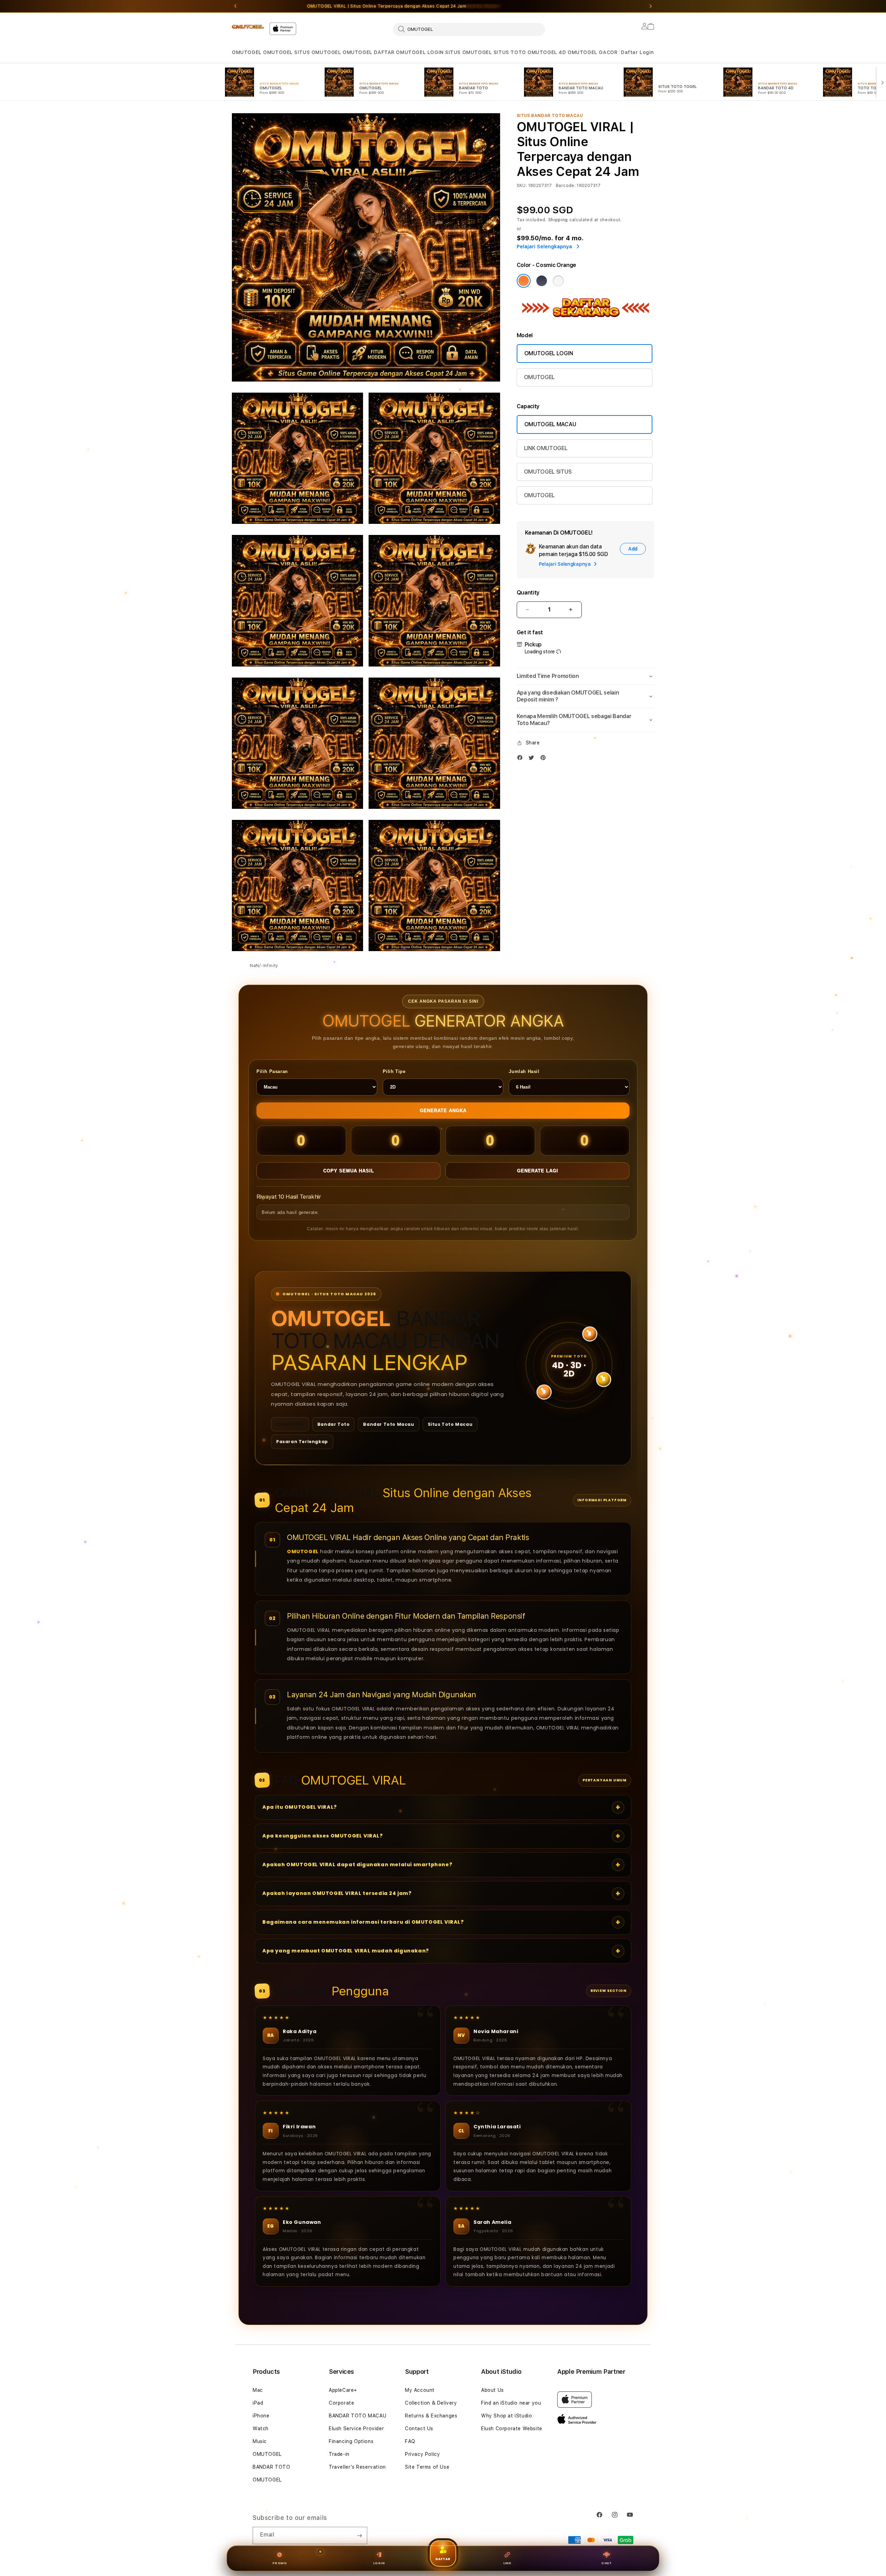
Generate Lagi (538, 1171)
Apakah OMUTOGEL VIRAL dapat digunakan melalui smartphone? (357, 1864)
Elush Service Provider (356, 2429)
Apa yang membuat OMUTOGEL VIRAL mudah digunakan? (346, 1951)
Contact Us (419, 2429)
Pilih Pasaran (272, 1071)
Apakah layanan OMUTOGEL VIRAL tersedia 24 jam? (337, 1893)
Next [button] (651, 6)
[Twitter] (533, 759)
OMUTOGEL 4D (547, 52)
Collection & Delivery (431, 2403)
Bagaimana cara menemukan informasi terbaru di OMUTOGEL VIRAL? (363, 1922)
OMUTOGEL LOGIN (420, 52)
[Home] (248, 27)
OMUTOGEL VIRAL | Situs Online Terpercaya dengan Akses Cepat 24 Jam (404, 6)
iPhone (261, 2416)
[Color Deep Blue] (542, 281)
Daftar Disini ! (484, 6)
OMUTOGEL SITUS (548, 472)
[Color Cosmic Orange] (524, 281)
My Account (420, 2390)
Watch (261, 2429)
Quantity (528, 593)
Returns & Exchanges (431, 2416)
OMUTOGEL (247, 52)
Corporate (341, 2403)
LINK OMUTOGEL (546, 448)
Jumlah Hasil (524, 1071)
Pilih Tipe (394, 1071)
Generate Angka (443, 1111)
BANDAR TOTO (272, 2467)
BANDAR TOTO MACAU (358, 2416)
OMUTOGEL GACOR (593, 52)
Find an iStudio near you (511, 2403)
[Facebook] (522, 759)
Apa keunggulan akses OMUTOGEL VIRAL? (323, 1836)
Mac (258, 2390)
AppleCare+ (343, 2390)
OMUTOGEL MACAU (550, 424)
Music (260, 2441)
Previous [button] (235, 6)
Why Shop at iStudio (507, 2416)
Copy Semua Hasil (349, 1171)
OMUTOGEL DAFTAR (369, 52)
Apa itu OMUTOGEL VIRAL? (300, 1807)
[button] (247, 52)
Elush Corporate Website (512, 2429)
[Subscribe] (359, 2535)
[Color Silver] (558, 281)
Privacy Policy (422, 2454)
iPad (258, 2403)
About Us (492, 2390)
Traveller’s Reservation (357, 2467)
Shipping (558, 220)
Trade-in (339, 2454)
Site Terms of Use (427, 2467)
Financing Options (351, 2441)
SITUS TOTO (510, 52)
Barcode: (566, 186)
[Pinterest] (545, 759)
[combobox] (469, 29)
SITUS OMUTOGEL (318, 52)
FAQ (410, 2441)
